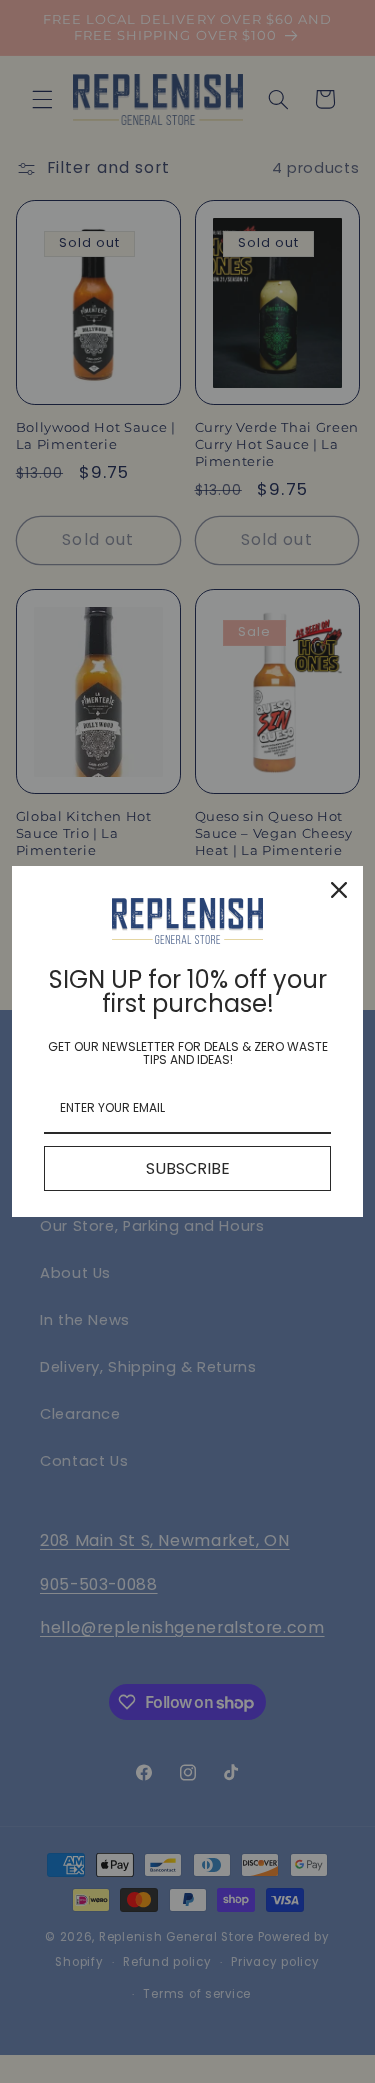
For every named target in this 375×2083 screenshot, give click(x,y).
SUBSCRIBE (188, 1168)
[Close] (339, 890)
